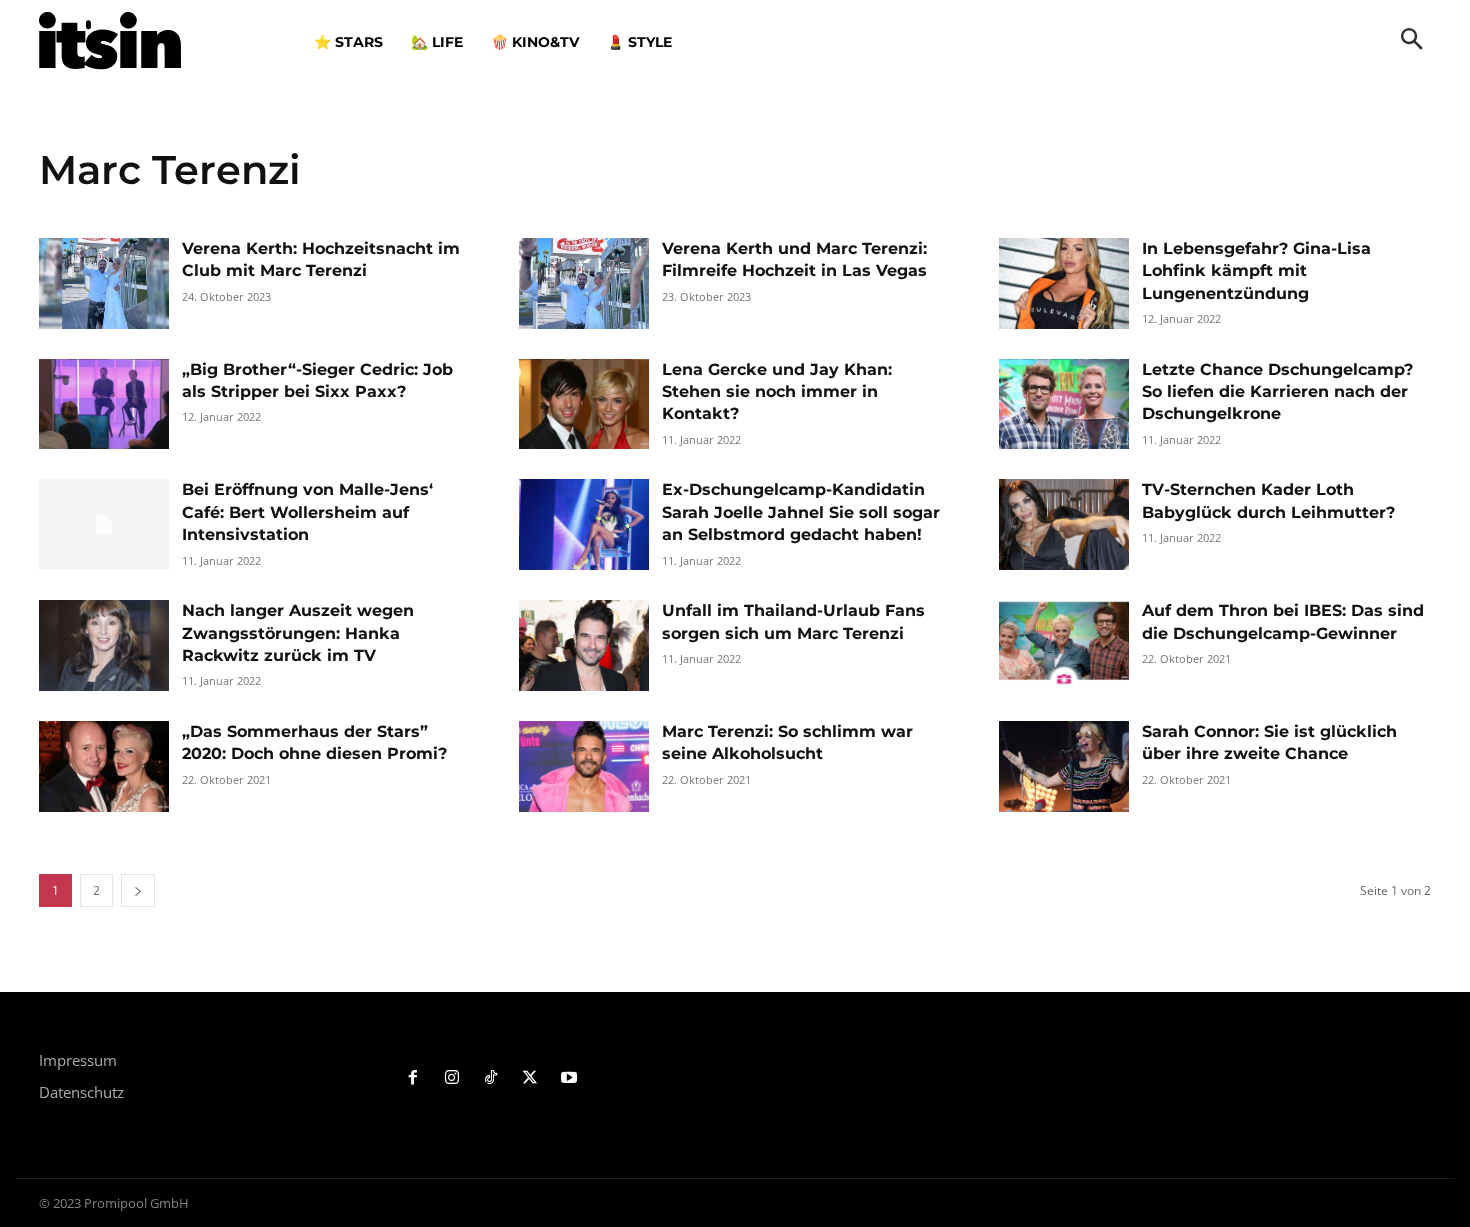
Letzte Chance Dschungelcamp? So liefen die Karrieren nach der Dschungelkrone (1277, 392)
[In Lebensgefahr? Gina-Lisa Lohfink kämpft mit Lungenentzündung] (1064, 283)
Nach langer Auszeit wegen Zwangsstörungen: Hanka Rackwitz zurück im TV (298, 633)
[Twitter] (529, 1078)
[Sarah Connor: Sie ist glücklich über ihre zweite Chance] (1064, 766)
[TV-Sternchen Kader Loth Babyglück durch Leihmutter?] (1064, 524)
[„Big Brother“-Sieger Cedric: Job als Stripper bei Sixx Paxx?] (104, 404)
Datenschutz (81, 1092)
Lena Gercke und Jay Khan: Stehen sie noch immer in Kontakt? (777, 392)
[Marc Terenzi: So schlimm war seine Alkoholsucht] (584, 766)
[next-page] (138, 890)
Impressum (78, 1060)
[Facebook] (413, 1078)
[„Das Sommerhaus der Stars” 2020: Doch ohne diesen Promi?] (104, 766)
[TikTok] (491, 1078)
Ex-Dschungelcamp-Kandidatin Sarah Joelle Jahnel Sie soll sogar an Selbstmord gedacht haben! (801, 512)
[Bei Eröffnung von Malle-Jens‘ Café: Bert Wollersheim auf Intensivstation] (104, 524)
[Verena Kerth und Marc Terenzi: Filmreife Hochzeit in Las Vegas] (584, 283)
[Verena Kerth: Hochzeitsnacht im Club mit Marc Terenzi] (104, 283)
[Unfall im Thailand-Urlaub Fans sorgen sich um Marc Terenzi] (584, 645)
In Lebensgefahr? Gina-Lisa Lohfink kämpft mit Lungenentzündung (1256, 271)
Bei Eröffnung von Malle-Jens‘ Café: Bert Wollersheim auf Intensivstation (307, 512)
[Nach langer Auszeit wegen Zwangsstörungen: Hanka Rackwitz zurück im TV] (104, 645)
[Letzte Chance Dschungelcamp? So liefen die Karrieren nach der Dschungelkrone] (1064, 404)
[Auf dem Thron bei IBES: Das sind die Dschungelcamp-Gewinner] (1064, 645)
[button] (1412, 41)
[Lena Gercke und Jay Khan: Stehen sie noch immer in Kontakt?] (584, 404)
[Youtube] (568, 1078)
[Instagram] (452, 1078)
